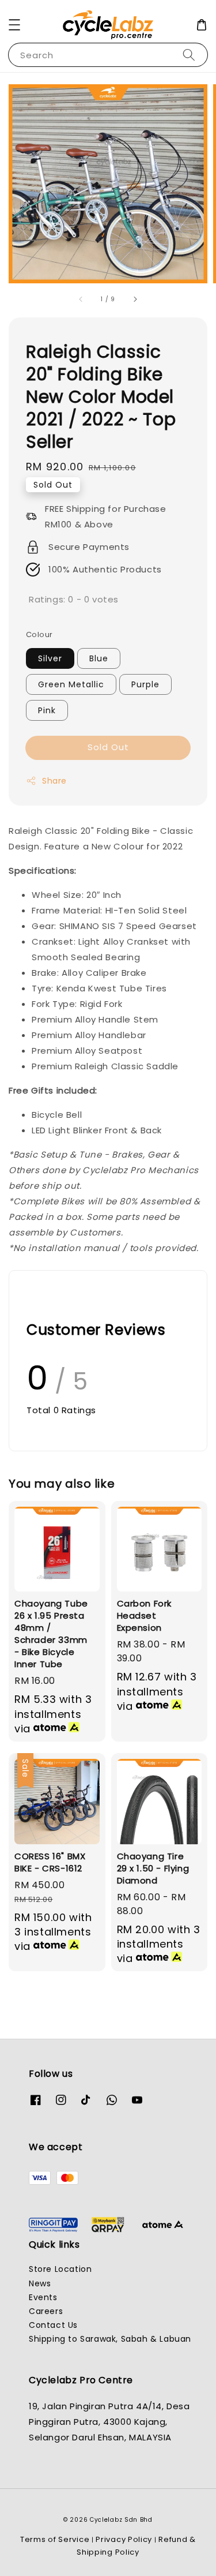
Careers (46, 2311)
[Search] (189, 55)
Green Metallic (71, 684)
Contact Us (53, 2325)
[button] (14, 25)
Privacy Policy (124, 2539)
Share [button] (54, 781)
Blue (99, 658)
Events (43, 2297)
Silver (50, 658)
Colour (39, 634)
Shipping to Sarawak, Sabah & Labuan (110, 2339)
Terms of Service (55, 2539)
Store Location (60, 2269)
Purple (145, 684)
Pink (47, 710)
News (40, 2283)
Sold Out (108, 747)
